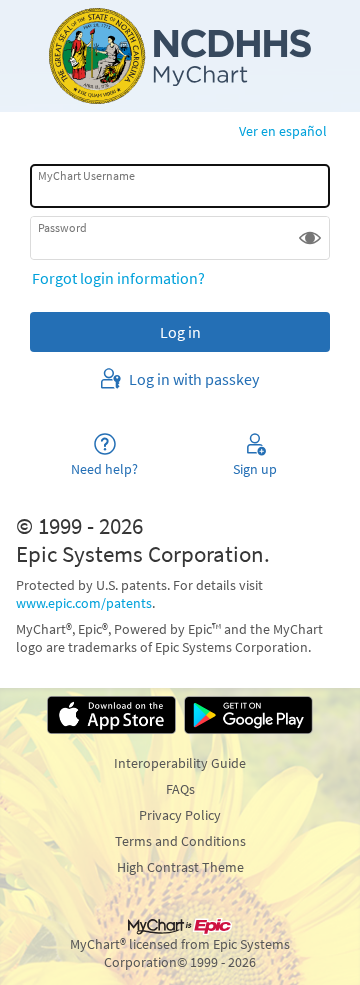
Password (62, 227)
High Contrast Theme (180, 867)
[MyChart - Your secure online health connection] (180, 56)
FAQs (180, 789)
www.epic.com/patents (84, 603)
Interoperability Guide (180, 763)
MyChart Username (86, 175)
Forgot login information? (118, 278)
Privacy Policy (180, 815)
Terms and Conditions (180, 841)
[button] (310, 238)
